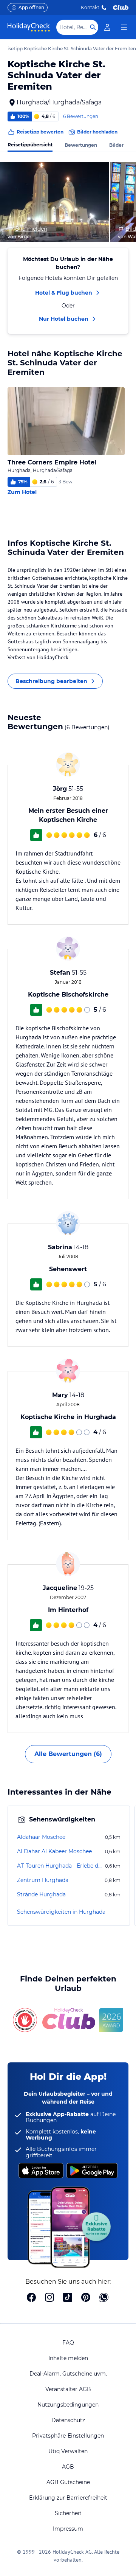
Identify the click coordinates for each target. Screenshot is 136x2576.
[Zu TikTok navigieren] (68, 2298)
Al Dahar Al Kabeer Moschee (54, 1851)
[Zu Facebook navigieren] (31, 2298)
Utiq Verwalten (68, 2451)
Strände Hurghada (41, 1894)
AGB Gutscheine (68, 2482)
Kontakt (90, 7)
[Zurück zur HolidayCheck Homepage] (29, 27)
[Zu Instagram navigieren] (49, 2298)
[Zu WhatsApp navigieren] (104, 2298)
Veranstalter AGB (68, 2389)
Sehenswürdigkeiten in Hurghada (61, 1912)
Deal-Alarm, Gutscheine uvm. (68, 2374)
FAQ (68, 2343)
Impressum (68, 2529)
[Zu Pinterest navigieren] (86, 2298)
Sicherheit (68, 2513)
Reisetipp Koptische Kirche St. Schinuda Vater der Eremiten (69, 49)
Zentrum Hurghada (43, 1880)
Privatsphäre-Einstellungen (68, 2436)
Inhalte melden (68, 2358)
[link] (107, 27)
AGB (68, 2467)
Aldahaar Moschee (41, 1837)
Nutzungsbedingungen (68, 2405)
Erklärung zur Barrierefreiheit (68, 2498)
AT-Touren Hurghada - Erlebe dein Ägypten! (60, 1866)
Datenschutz (68, 2420)
